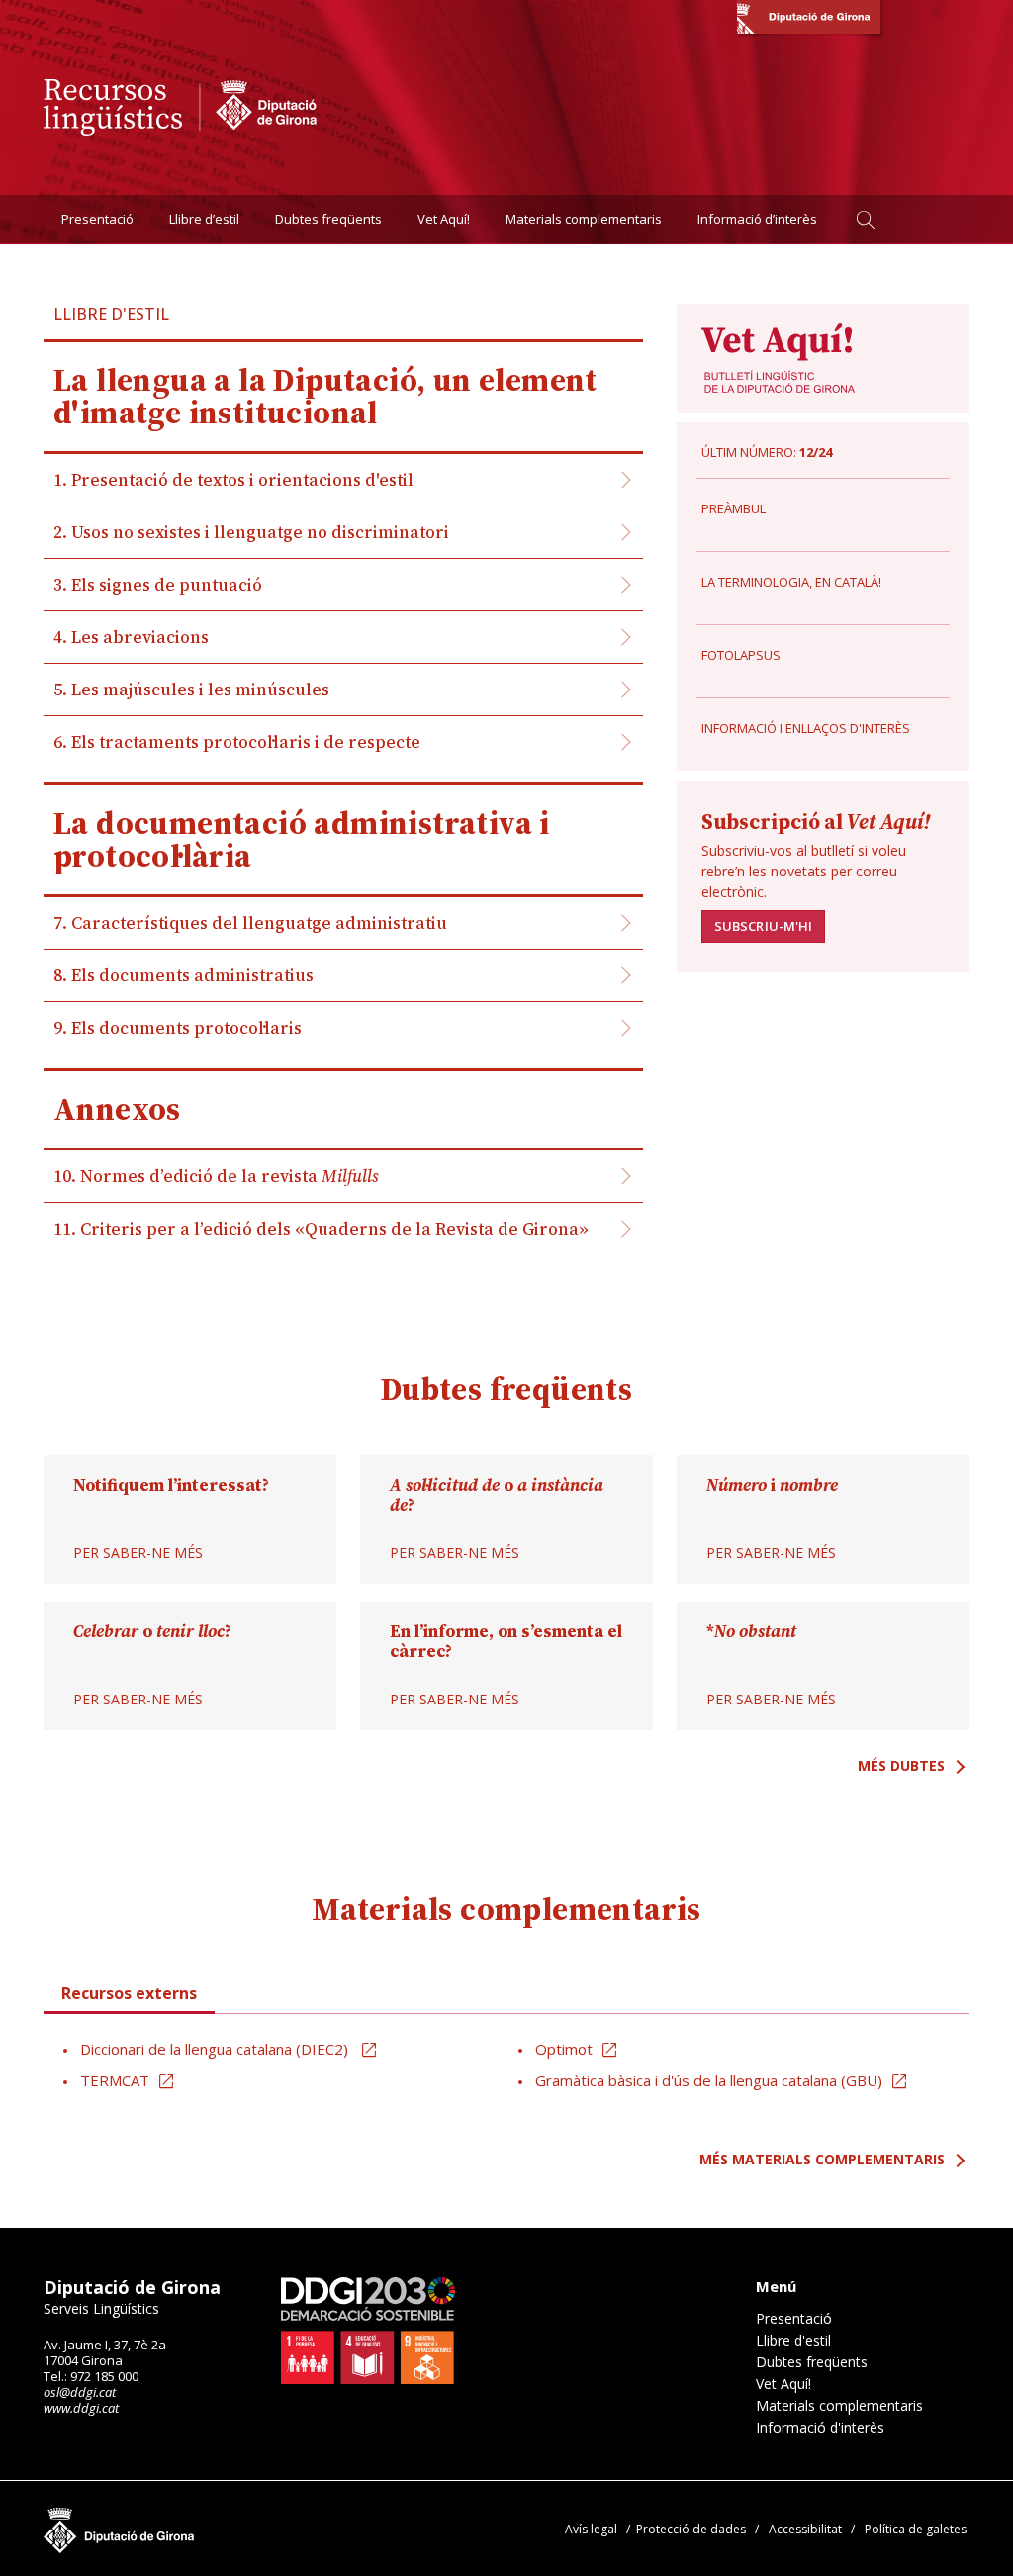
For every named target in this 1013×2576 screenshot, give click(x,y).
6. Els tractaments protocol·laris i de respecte (237, 742)
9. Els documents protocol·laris (178, 1028)
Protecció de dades (691, 2529)
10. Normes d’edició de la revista (216, 1176)
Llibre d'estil (793, 2341)
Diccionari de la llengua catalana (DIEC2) (216, 2049)
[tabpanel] (506, 2066)
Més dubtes (901, 1765)
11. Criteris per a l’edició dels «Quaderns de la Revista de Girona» (321, 1229)
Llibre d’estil (204, 219)
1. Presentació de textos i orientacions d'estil (233, 480)
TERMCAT (115, 2080)
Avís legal (591, 2529)
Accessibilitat (805, 2529)
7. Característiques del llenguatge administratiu (250, 923)
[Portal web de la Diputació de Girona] (809, 20)
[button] (865, 219)
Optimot (564, 2049)
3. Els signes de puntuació (158, 585)
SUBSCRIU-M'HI (763, 926)
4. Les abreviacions (131, 637)
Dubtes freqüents (328, 219)
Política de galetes (916, 2529)
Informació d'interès (820, 2428)
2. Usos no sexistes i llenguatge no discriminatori (251, 532)
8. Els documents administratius (184, 975)
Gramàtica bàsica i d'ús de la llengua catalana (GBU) (709, 2080)
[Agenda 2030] (368, 2331)
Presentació (97, 219)
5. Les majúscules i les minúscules (191, 690)
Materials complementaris (584, 219)
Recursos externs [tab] (129, 1993)
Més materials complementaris (822, 2159)
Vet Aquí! (444, 219)
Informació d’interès (757, 219)
